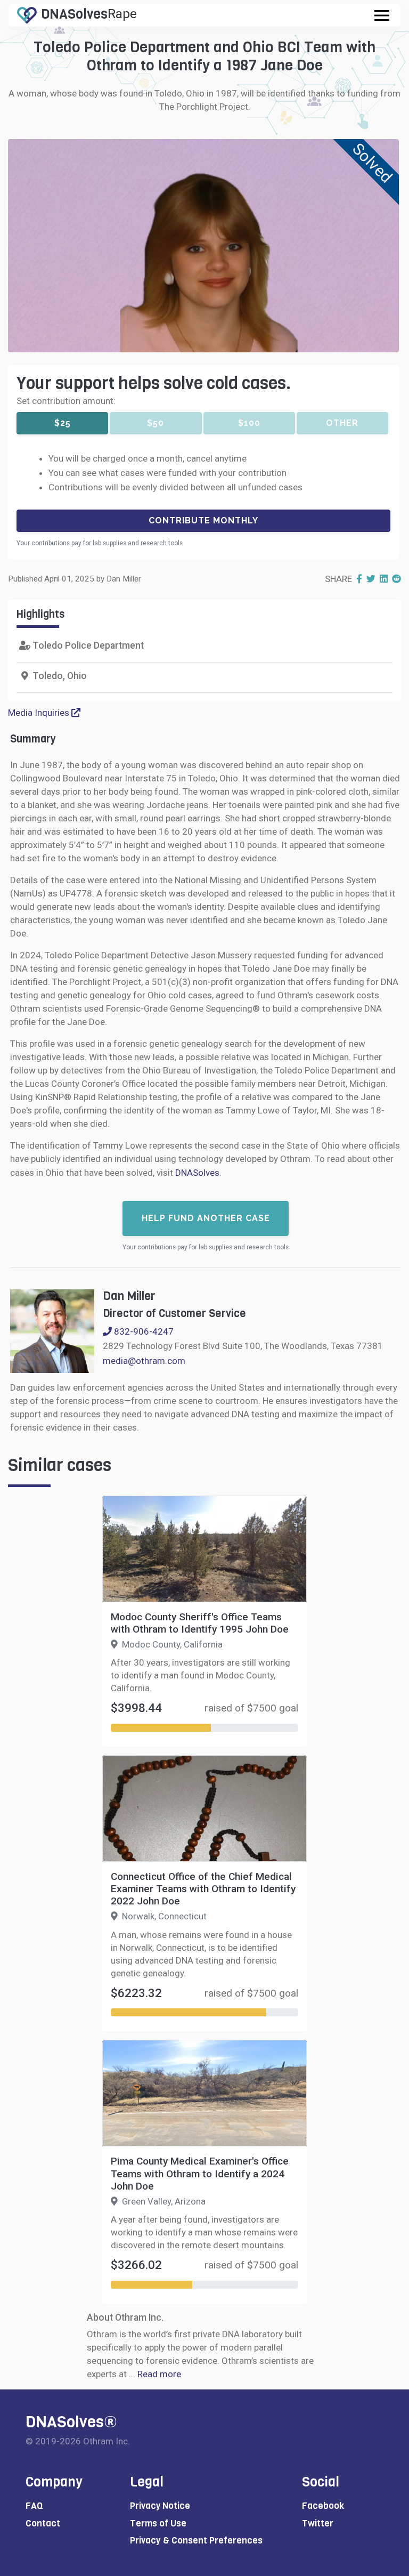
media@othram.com (144, 1361)
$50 (156, 423)
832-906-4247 (143, 1331)
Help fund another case (206, 1218)
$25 (63, 423)
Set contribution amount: (66, 401)
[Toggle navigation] (382, 15)
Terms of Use (158, 2523)
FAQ (34, 2506)
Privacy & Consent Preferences (196, 2541)
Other (342, 423)
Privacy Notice (160, 2506)
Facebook (323, 2506)
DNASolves (197, 1173)
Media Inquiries (40, 713)
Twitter (318, 2523)
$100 (249, 423)
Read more (159, 2374)
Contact (43, 2523)
